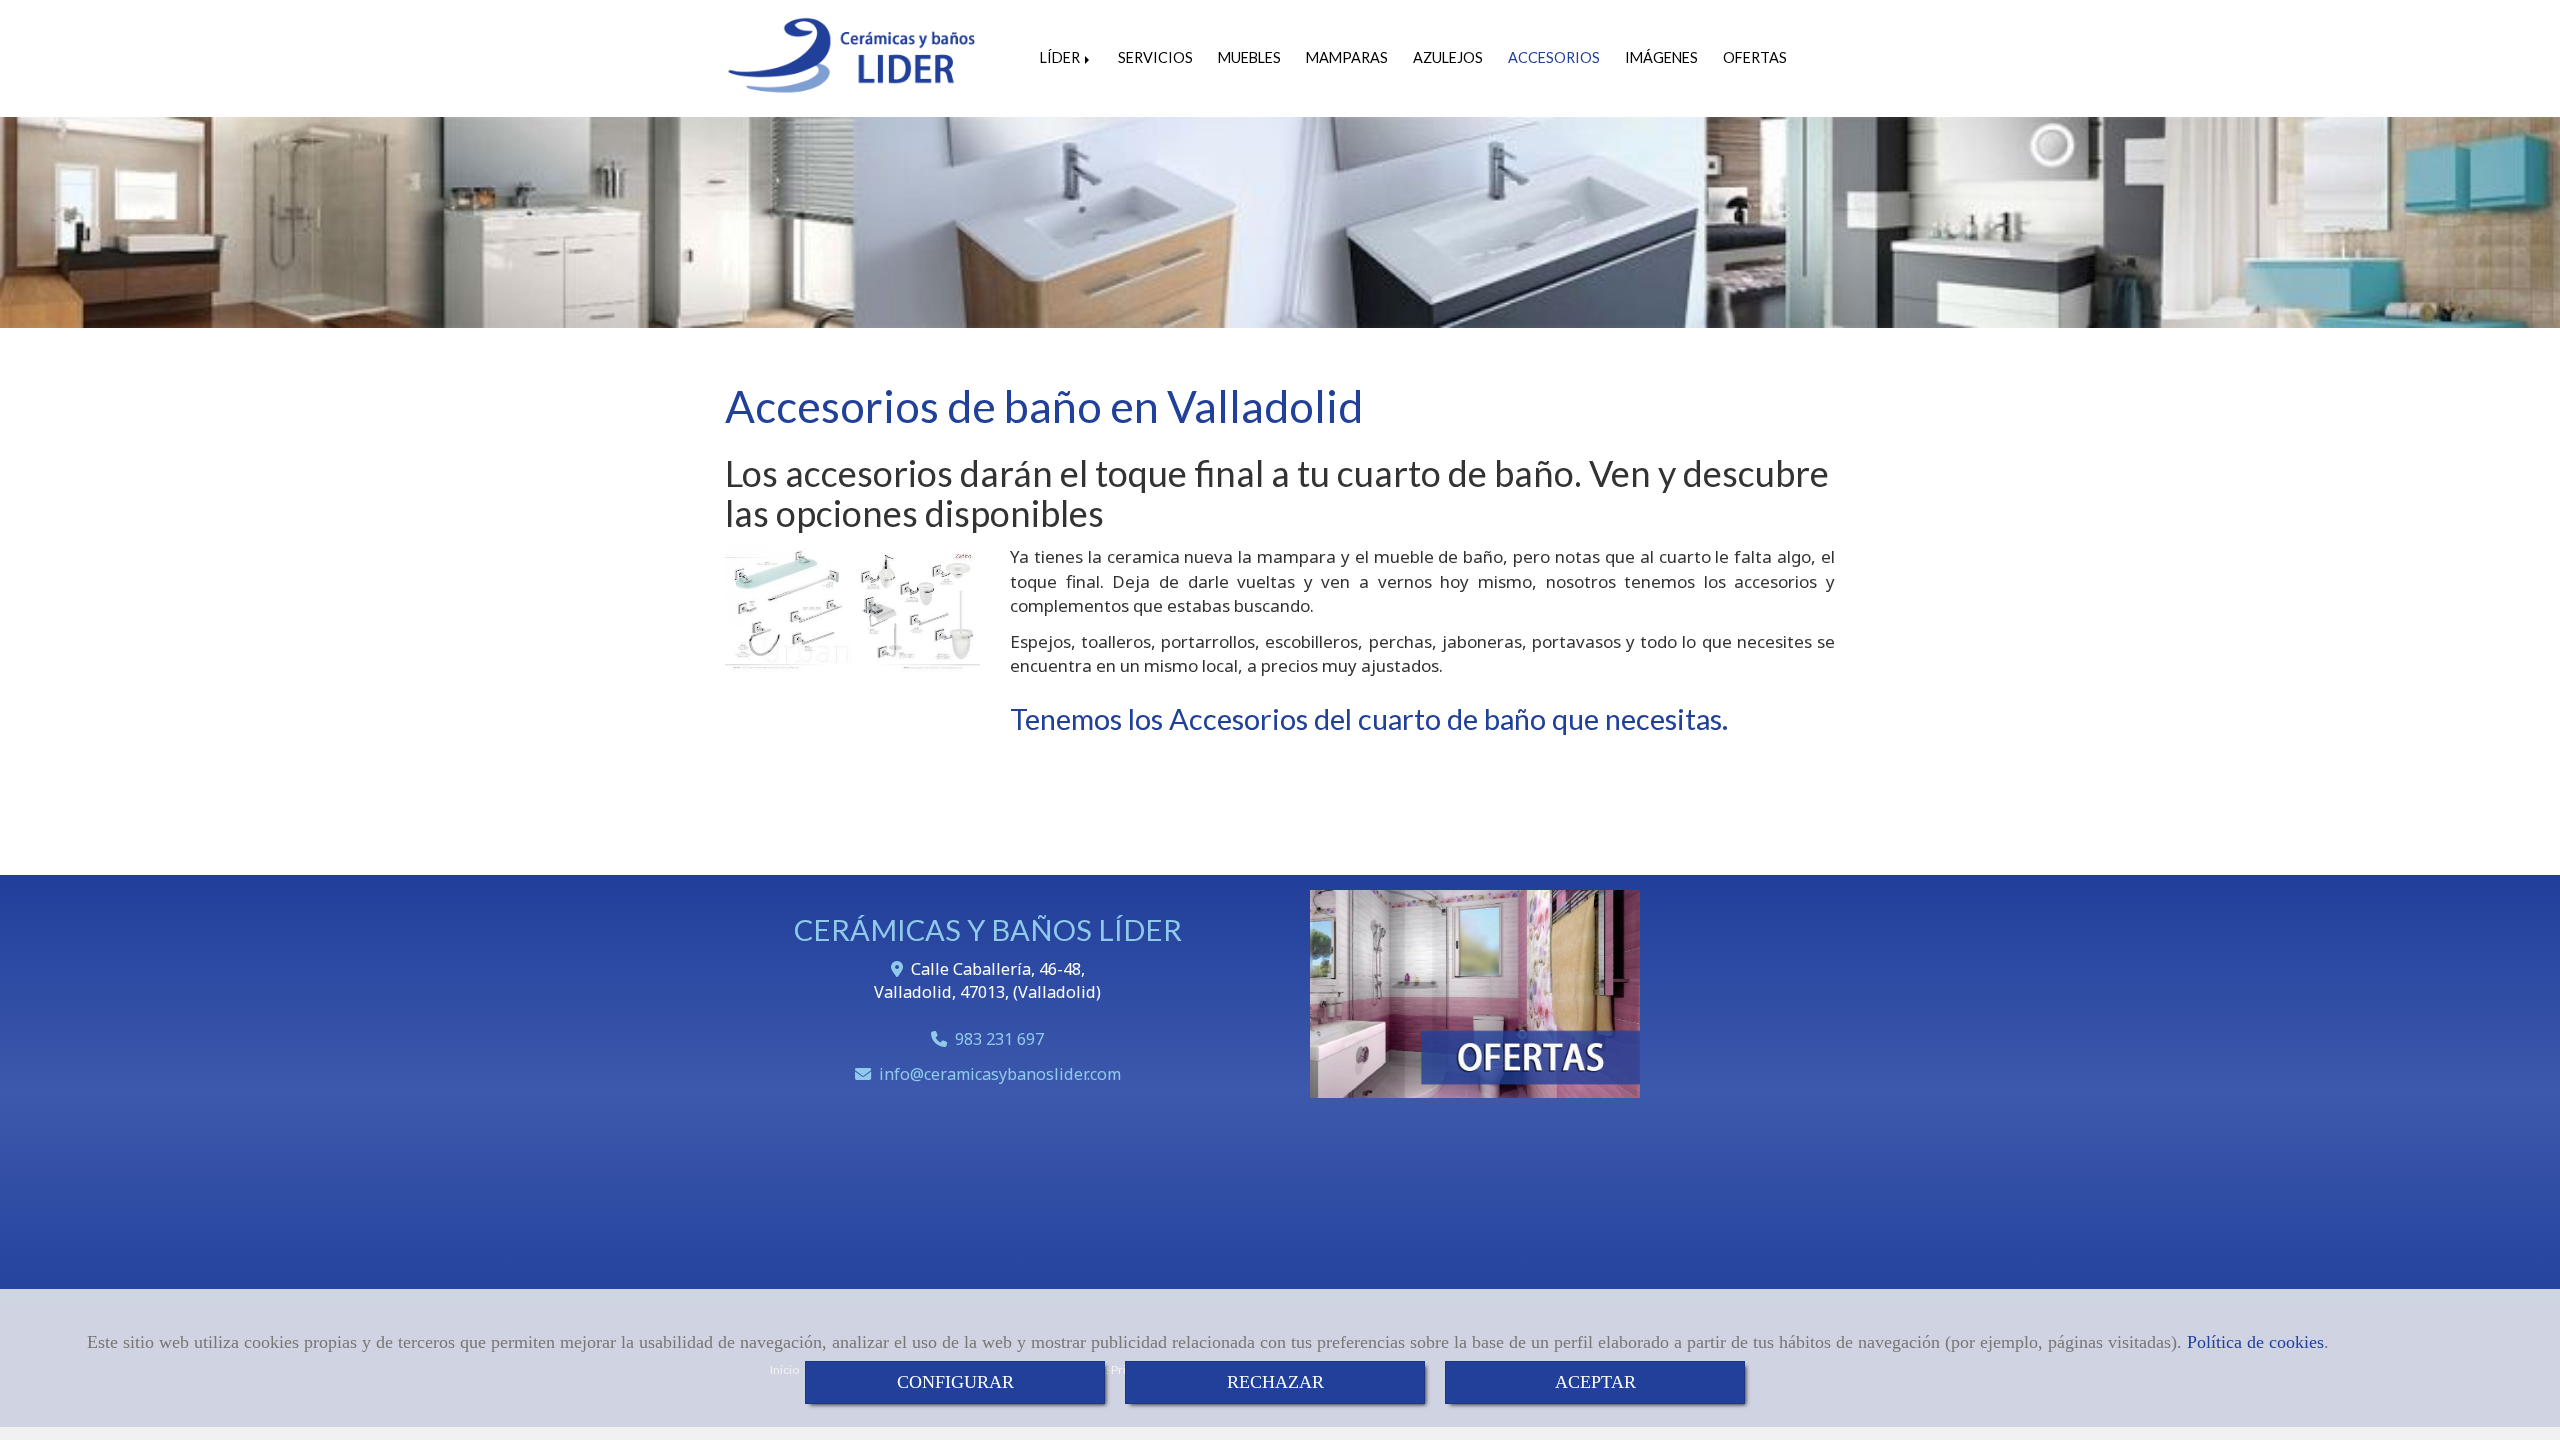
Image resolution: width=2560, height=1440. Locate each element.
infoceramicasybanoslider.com (1000, 1074)
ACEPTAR (1595, 1382)
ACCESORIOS (1554, 57)
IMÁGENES (1661, 57)
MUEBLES (1249, 57)
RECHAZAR (1275, 1382)
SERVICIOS (1155, 57)
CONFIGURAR (955, 1382)
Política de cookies (2255, 1342)
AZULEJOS (1448, 57)
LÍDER (1061, 57)
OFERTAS (1755, 57)
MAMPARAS (1347, 57)
